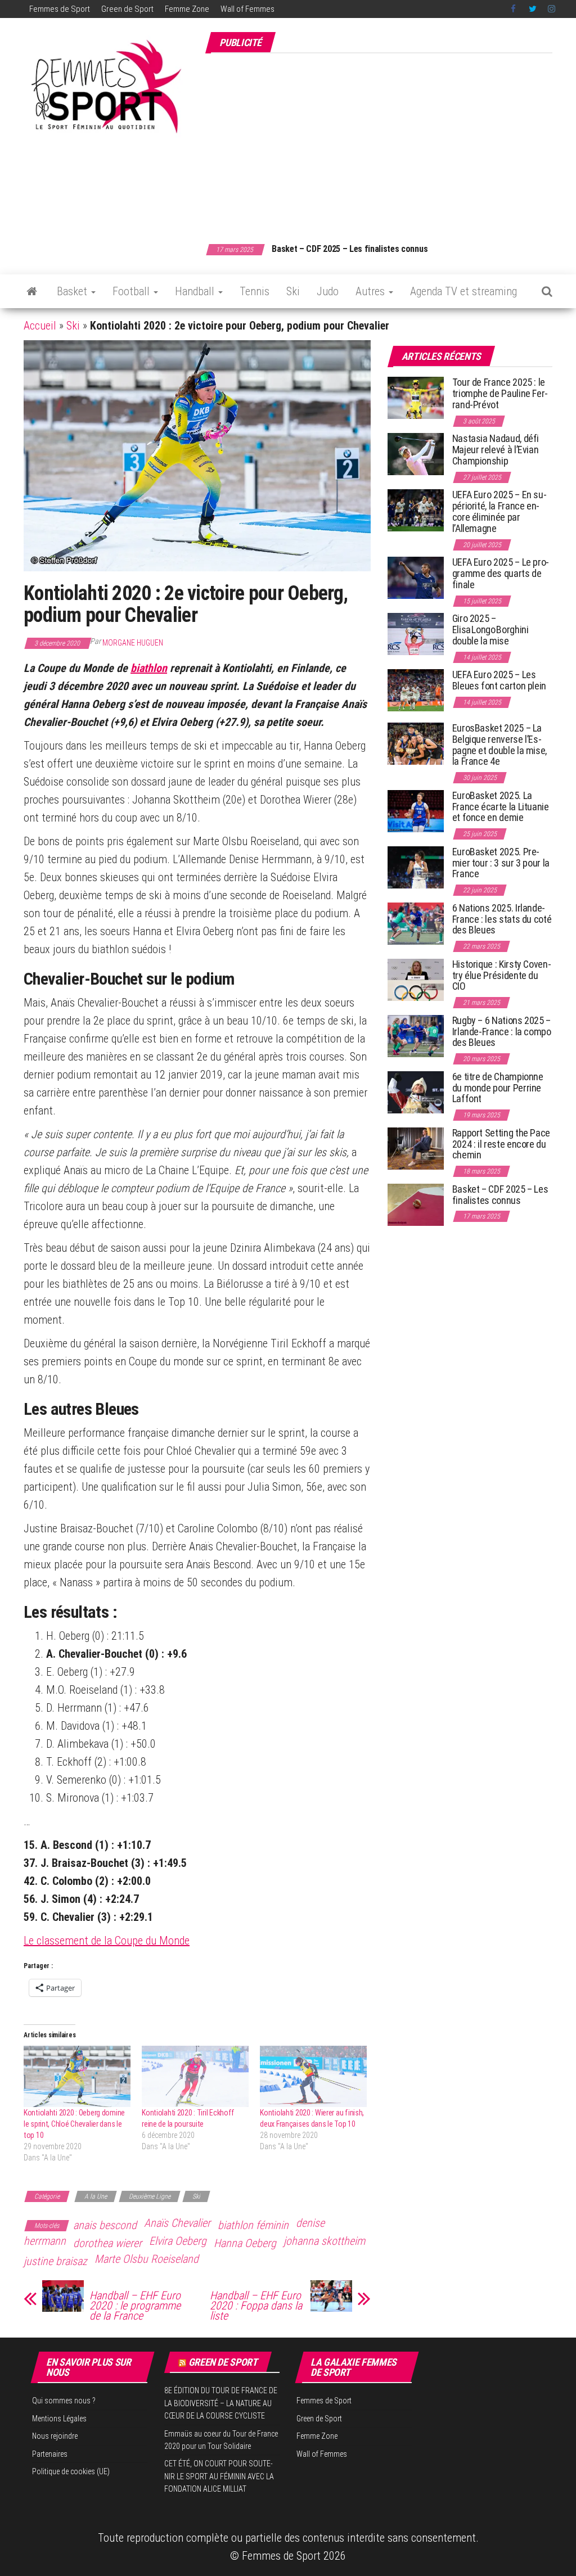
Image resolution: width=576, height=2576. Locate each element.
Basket (73, 291)
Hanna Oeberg (245, 2243)
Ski (293, 291)
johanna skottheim (324, 2241)
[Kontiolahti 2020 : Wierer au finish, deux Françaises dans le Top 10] (313, 2076)
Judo (328, 291)
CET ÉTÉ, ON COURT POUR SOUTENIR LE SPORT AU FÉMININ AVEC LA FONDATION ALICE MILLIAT (219, 2476)
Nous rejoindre (55, 2436)
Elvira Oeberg (178, 2241)
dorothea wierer (107, 2243)
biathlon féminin (253, 2225)
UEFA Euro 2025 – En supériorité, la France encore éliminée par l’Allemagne (499, 511)
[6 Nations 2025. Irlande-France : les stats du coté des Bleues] (416, 923)
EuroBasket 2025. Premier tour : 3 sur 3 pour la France (501, 863)
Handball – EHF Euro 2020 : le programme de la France (135, 2306)
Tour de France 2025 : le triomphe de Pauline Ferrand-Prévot (500, 393)
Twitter (533, 9)
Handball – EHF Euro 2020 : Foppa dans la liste (256, 2306)
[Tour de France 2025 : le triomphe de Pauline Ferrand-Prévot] (416, 397)
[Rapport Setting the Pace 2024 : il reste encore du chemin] (416, 1148)
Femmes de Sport (60, 9)
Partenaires (50, 2454)
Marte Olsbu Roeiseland (147, 2259)
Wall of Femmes (247, 9)
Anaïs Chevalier (177, 2223)
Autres (372, 291)
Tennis (255, 291)
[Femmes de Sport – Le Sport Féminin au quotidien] (32, 291)
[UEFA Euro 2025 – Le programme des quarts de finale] (416, 577)
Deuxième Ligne (150, 2196)
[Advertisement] (390, 142)
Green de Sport (127, 9)
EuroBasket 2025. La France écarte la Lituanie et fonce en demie (501, 807)
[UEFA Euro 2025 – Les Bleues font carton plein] (416, 690)
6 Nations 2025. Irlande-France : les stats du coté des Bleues (502, 919)
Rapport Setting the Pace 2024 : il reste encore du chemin (501, 1144)
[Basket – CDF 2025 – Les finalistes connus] (416, 1204)
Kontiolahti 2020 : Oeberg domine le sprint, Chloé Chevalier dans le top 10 (74, 2124)
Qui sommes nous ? (64, 2401)
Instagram (552, 9)
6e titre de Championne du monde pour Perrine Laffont (498, 1088)
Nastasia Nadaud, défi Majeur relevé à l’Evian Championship (496, 450)
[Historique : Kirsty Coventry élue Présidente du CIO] (416, 979)
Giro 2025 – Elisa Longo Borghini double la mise (490, 630)
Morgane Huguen (133, 643)
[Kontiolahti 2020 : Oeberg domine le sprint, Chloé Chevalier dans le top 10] (77, 2076)
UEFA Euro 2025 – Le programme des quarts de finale (501, 573)
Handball (196, 291)
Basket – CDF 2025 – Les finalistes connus (350, 249)
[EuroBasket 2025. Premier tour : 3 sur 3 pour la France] (416, 867)
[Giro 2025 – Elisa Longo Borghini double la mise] (416, 633)
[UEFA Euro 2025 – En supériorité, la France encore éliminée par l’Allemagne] (416, 510)
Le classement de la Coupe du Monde (107, 1941)
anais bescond (105, 2225)
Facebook (514, 9)
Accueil (40, 326)
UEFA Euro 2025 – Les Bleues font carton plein (499, 680)
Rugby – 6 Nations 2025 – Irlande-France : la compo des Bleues (502, 1032)
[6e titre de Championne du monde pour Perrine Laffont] (416, 1092)
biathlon (149, 668)
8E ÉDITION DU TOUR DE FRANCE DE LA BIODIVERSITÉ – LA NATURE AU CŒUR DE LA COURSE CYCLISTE (221, 2403)
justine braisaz (55, 2261)
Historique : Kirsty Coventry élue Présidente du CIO (502, 975)
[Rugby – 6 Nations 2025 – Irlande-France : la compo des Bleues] (416, 1036)
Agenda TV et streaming (463, 291)
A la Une (96, 2196)
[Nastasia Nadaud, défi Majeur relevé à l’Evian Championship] (416, 454)
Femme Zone (187, 9)
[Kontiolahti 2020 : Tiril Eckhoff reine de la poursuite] (195, 2076)
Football (132, 291)
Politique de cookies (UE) (71, 2471)
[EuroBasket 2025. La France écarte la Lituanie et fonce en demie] (416, 811)
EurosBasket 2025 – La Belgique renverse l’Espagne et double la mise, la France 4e (499, 745)
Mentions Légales (59, 2419)
